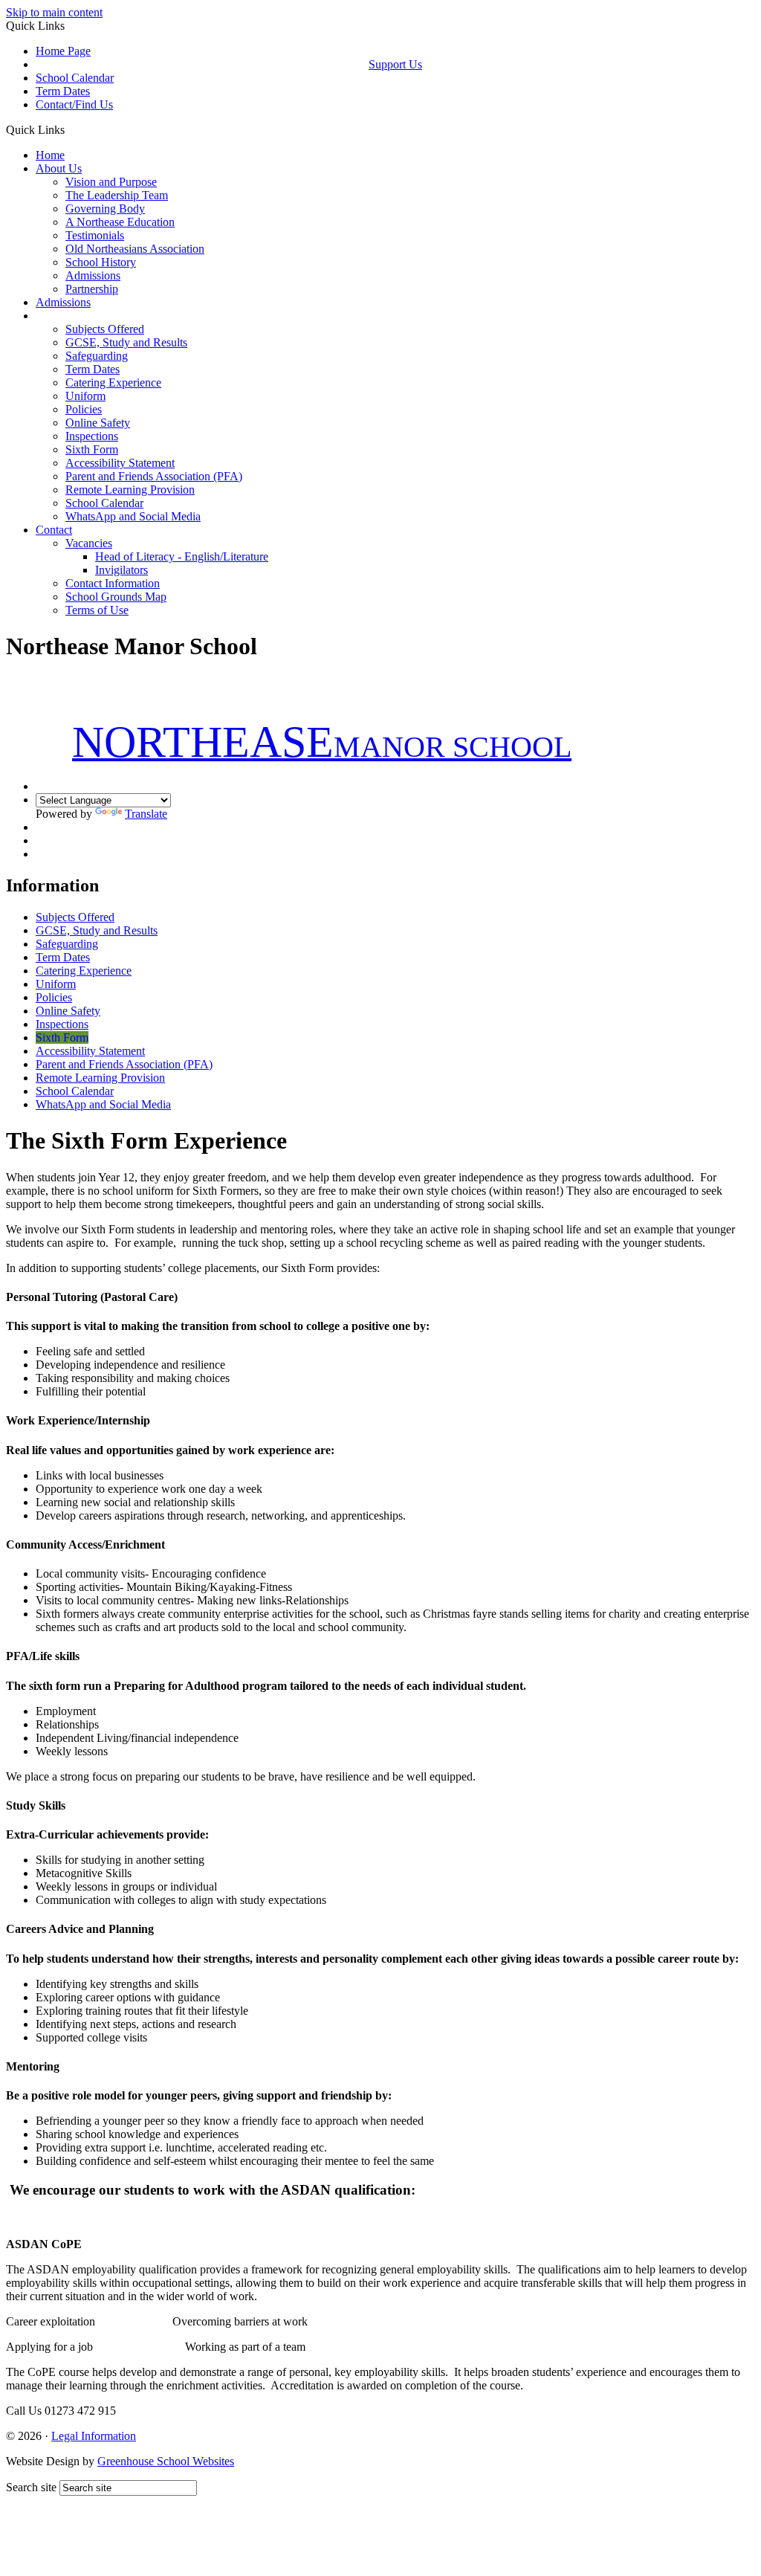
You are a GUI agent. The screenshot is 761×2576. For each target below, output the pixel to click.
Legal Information (94, 2436)
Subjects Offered (105, 329)
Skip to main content (54, 12)
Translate (146, 814)
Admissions (93, 275)
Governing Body (105, 209)
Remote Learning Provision (130, 490)
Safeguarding (97, 356)
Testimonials (95, 235)
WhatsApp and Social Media (133, 516)
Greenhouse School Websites (166, 2461)
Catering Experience (113, 382)
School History (101, 262)
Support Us (395, 64)
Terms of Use (97, 610)
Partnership (92, 289)
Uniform (85, 396)
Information (63, 316)
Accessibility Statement (120, 463)
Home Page (63, 51)
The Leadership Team (117, 195)
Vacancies (89, 543)
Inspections (92, 436)
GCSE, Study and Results (126, 342)
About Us (59, 168)
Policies (84, 409)
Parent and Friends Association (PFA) (154, 476)
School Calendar (75, 78)
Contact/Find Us (74, 104)
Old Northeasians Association (135, 249)
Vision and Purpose (111, 182)
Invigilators (122, 570)
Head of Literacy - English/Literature (182, 556)
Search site (31, 2487)
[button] (70, 129)
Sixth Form (92, 449)
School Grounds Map (116, 597)
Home (50, 155)
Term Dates (63, 91)
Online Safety (98, 423)
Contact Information (113, 583)
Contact (54, 530)
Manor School (322, 747)
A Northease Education (120, 222)
